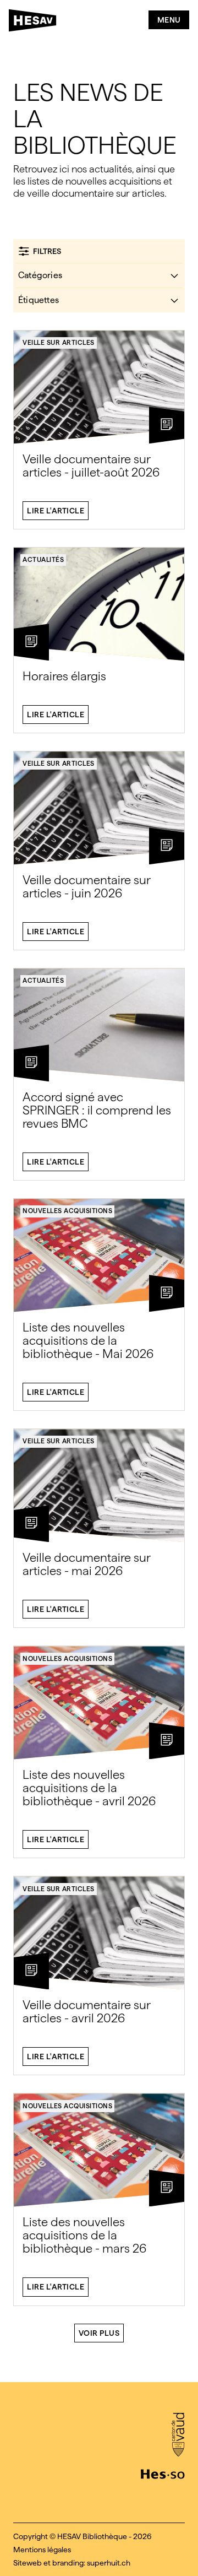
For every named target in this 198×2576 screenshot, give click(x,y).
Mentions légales (42, 2550)
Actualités (43, 560)
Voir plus (99, 2333)
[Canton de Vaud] (178, 2436)
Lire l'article (56, 511)
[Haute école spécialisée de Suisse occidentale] (163, 2473)
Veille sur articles (59, 343)
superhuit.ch (109, 2563)
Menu (169, 20)
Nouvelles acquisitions (67, 1211)
